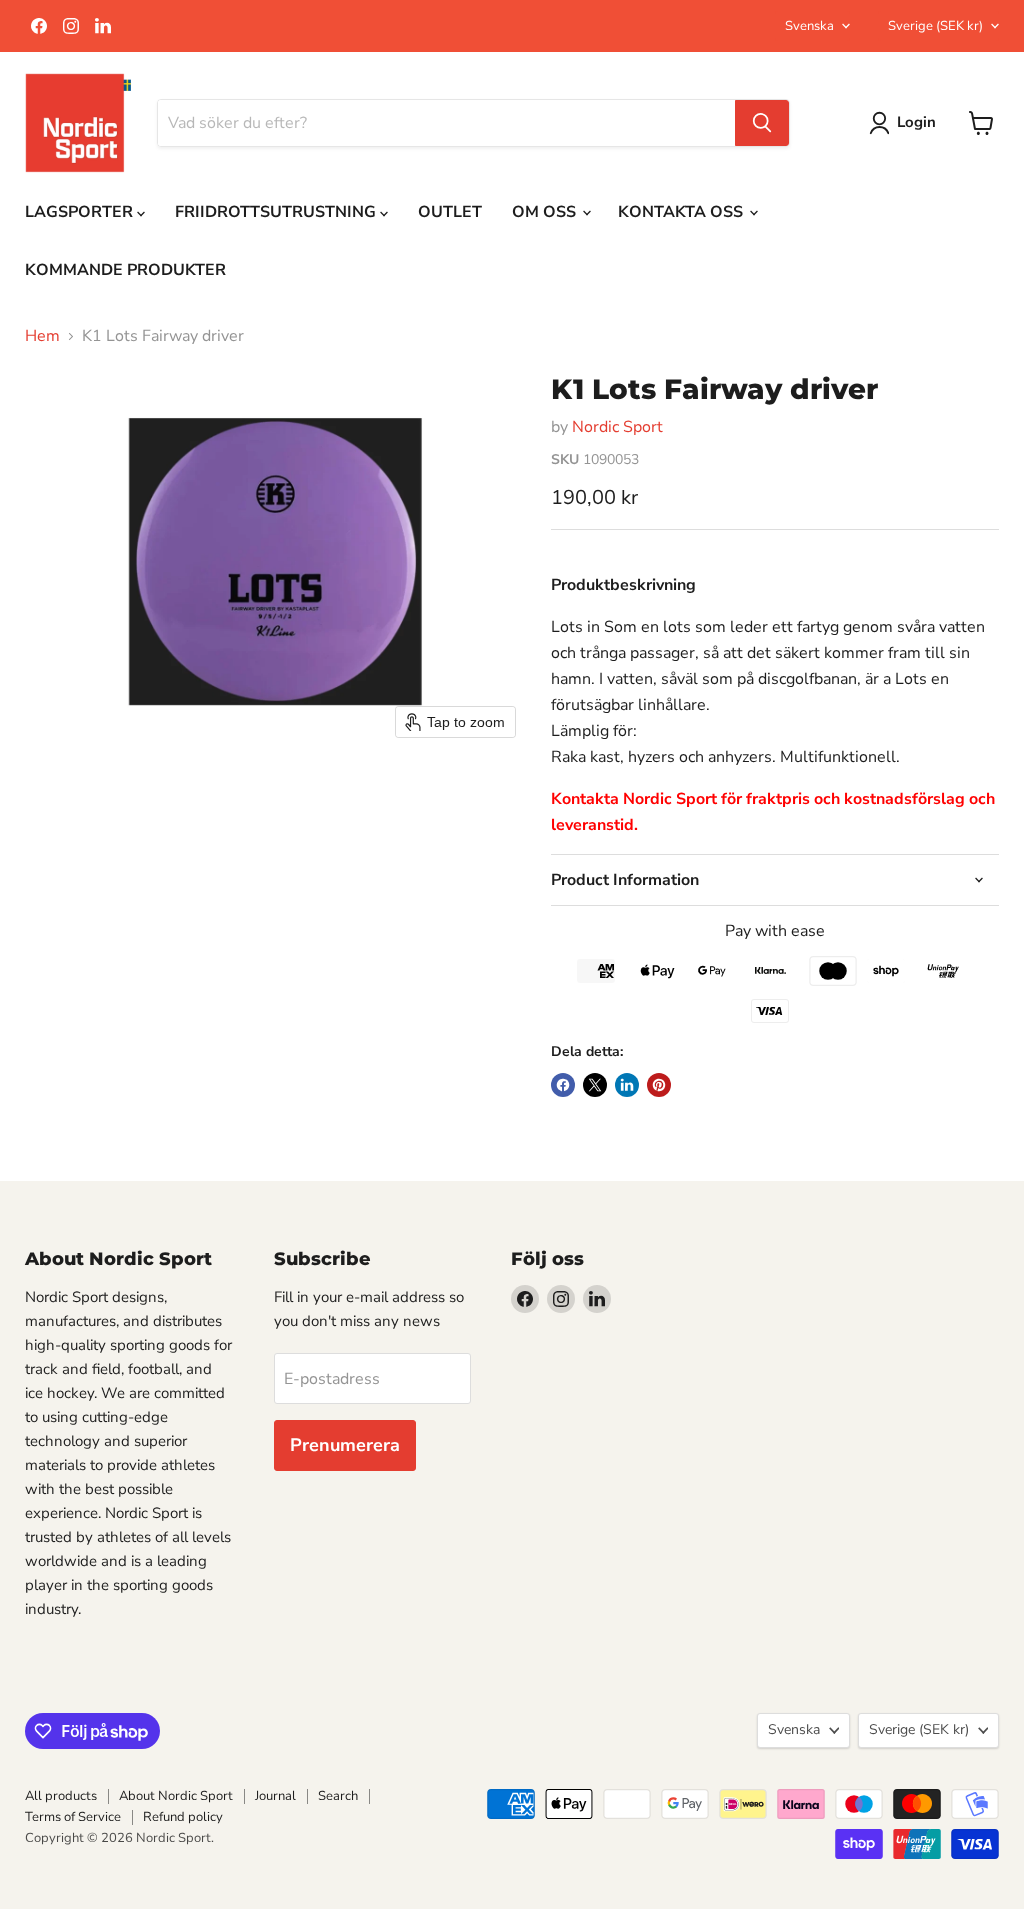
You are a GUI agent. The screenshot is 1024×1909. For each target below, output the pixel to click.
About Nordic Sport (176, 1796)
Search (338, 1796)
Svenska (809, 26)
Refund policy (183, 1817)
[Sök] (762, 123)
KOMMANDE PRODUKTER (125, 270)
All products (61, 1796)
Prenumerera (345, 1445)
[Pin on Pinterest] (659, 1085)
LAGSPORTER (81, 212)
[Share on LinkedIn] (627, 1085)
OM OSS (546, 212)
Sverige (935, 26)
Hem (42, 336)
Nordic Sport (617, 427)
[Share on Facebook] (563, 1085)
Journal (275, 1796)
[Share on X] (595, 1085)
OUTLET (450, 212)
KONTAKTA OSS (682, 212)
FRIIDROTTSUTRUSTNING (277, 212)
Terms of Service (73, 1817)
